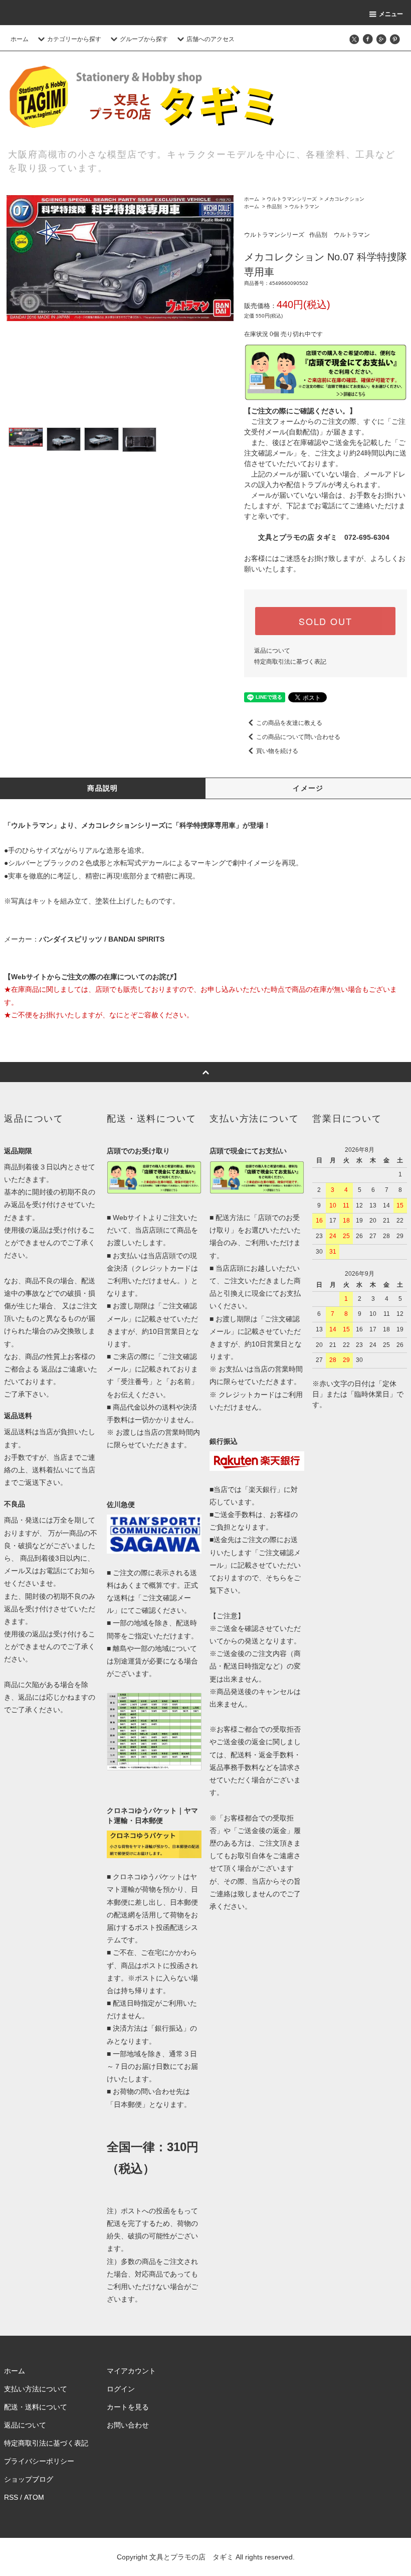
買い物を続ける (277, 751)
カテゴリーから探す (74, 39)
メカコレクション (344, 199)
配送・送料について (36, 2407)
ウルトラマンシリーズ (292, 199)
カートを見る (128, 2407)
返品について (272, 651)
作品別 (274, 206)
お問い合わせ (128, 2425)
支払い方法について (36, 2389)
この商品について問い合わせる (298, 737)
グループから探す (144, 39)
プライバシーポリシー (39, 2461)
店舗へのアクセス (211, 39)
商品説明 (103, 788)
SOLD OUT (325, 621)
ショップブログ (29, 2479)
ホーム (20, 39)
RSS (11, 2497)
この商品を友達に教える (289, 723)
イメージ (308, 788)
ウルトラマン (304, 206)
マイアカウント (131, 2371)
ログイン (121, 2389)
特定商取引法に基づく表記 (290, 662)
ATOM (34, 2497)
